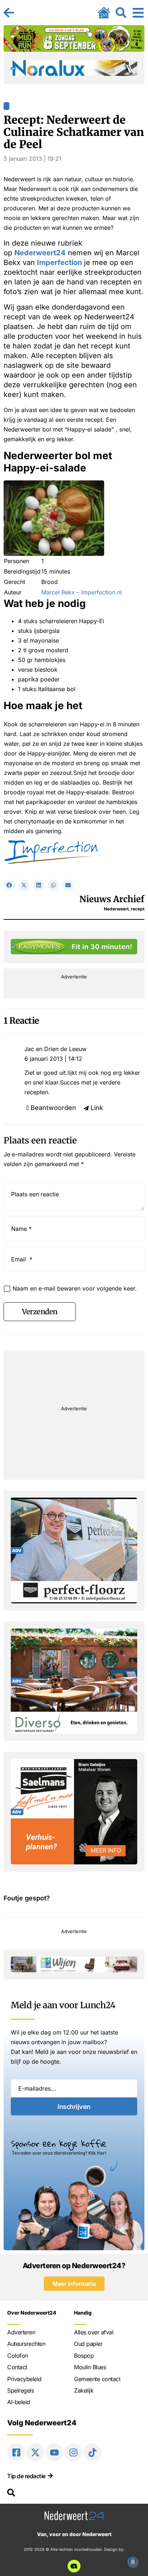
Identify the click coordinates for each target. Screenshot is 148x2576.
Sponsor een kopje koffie (59, 2143)
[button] (9, 885)
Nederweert (116, 909)
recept (138, 909)
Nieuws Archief (112, 899)
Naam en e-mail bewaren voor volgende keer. (75, 1288)
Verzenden (40, 1312)
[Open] (138, 13)
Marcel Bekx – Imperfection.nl (82, 592)
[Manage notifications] (133, 2562)
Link (97, 1108)
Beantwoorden (53, 1108)
